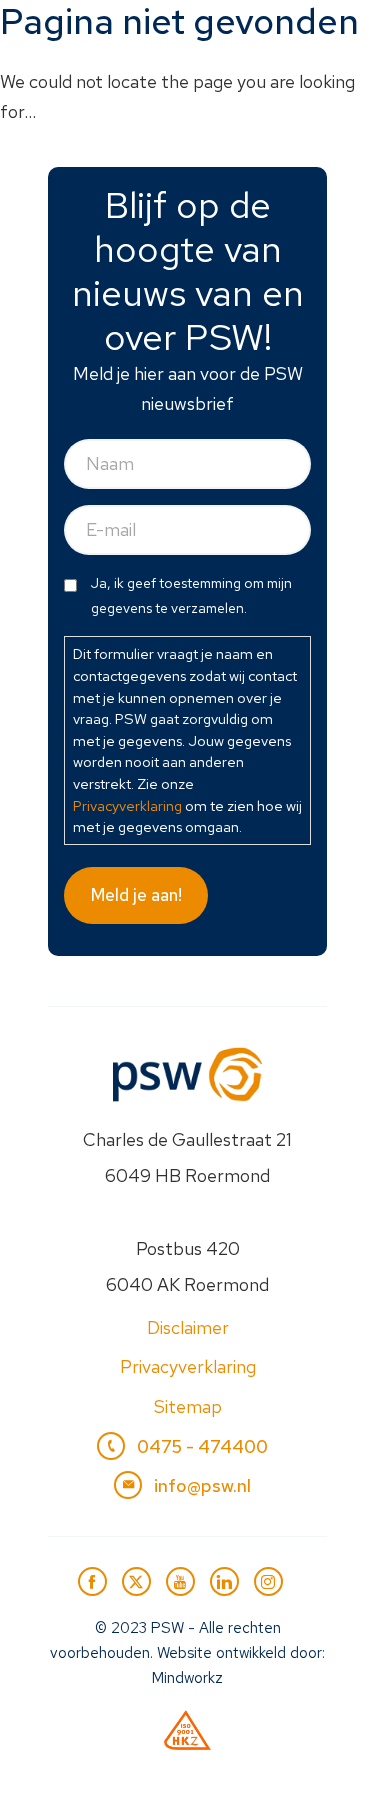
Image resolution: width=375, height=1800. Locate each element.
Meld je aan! (136, 895)
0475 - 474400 (202, 1446)
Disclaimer (188, 1327)
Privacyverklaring (127, 805)
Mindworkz (187, 1678)
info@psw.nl (202, 1485)
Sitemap (188, 1406)
